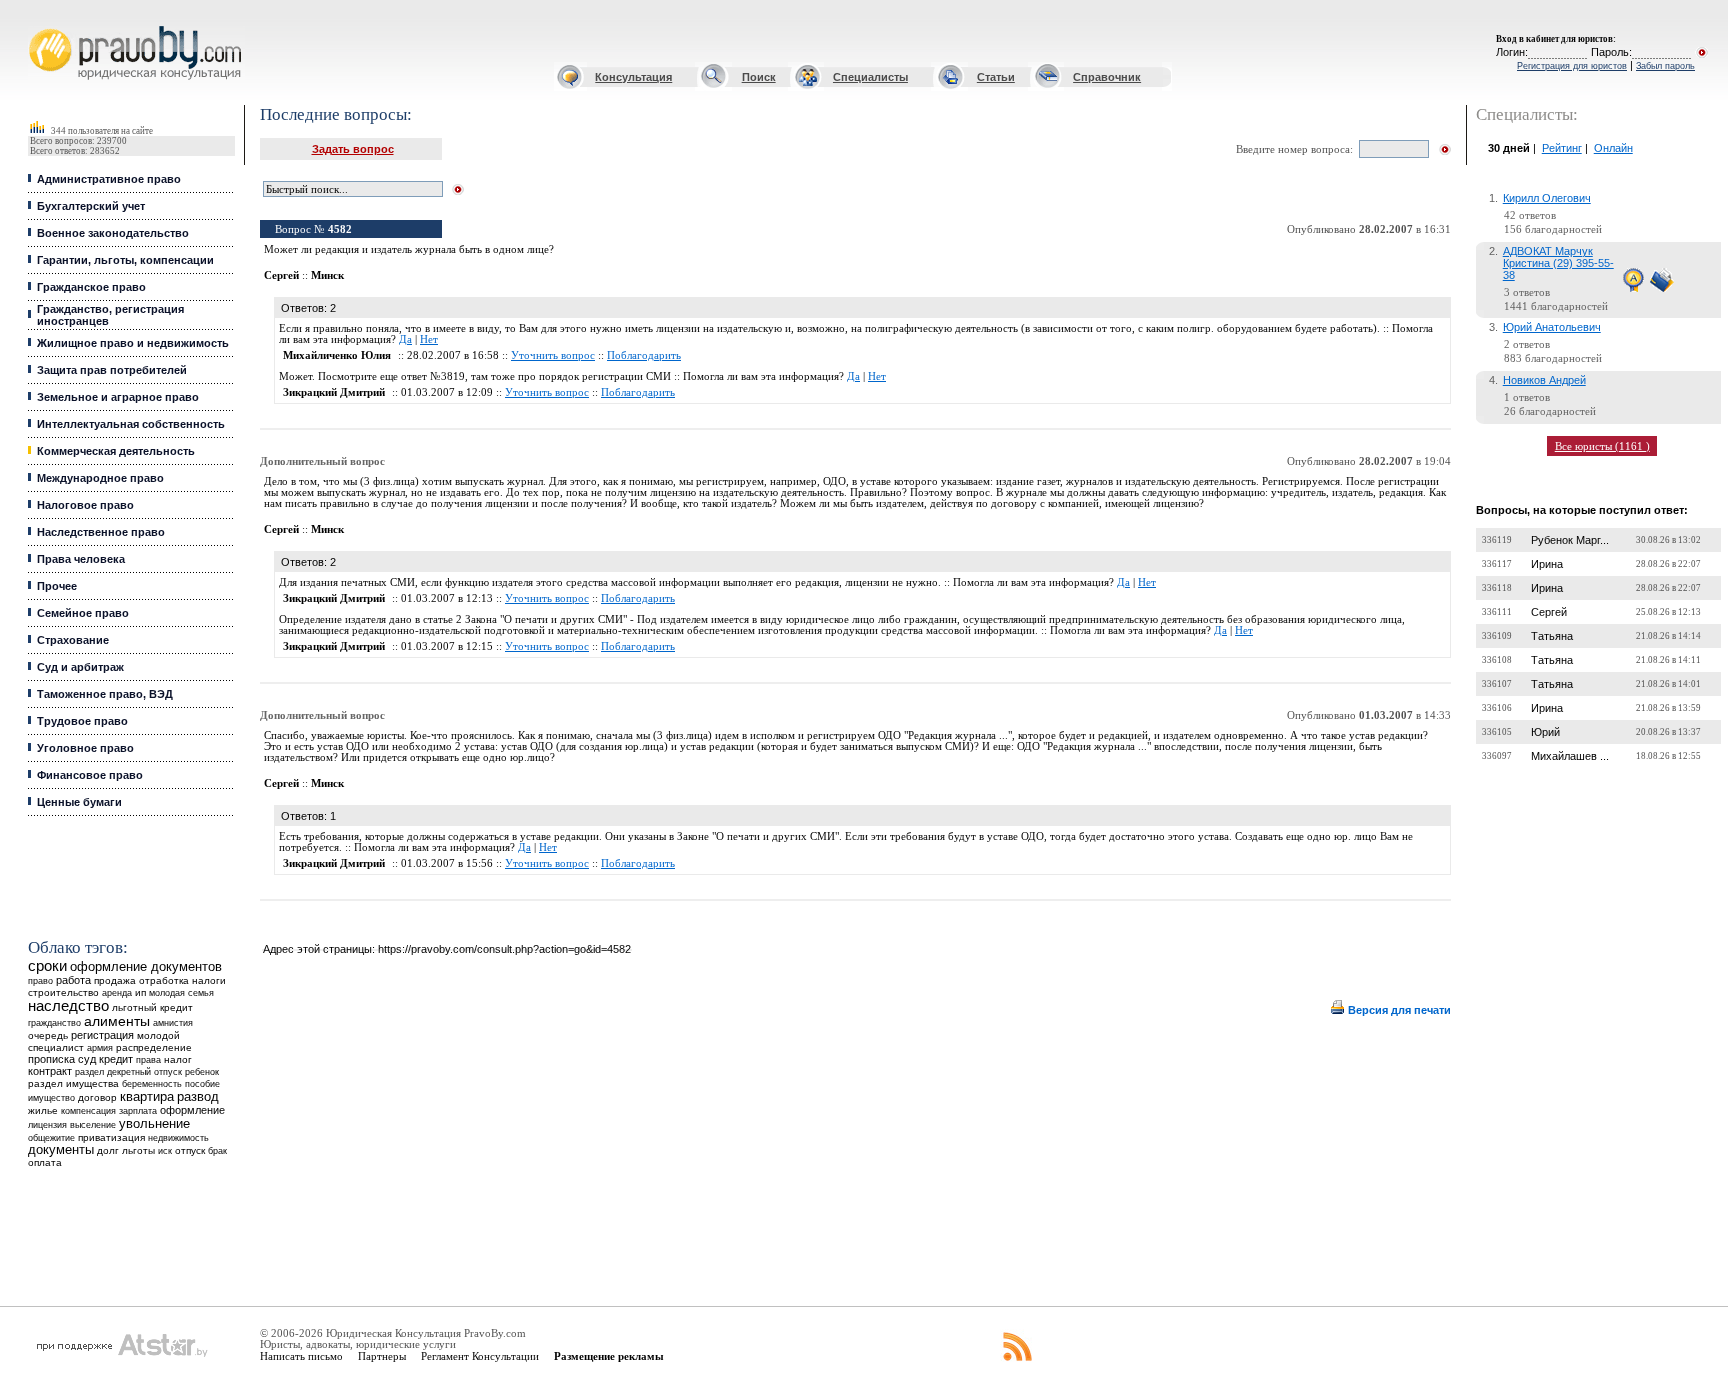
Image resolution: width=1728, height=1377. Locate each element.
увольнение (154, 1123)
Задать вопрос (353, 149)
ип (140, 992)
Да (405, 339)
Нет (429, 339)
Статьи (996, 77)
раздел (89, 1072)
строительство (63, 992)
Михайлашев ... (1570, 756)
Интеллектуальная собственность (131, 424)
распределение (154, 1047)
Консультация (633, 77)
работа (73, 980)
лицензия (47, 1125)
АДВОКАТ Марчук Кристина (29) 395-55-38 (1558, 263)
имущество (51, 1098)
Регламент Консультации (480, 1356)
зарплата (138, 1111)
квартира (147, 1096)
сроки (47, 966)
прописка (51, 1059)
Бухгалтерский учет (91, 206)
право (40, 981)
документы (61, 1150)
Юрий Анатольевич (1552, 327)
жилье (43, 1110)
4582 (340, 229)
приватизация (111, 1137)
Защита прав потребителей (112, 370)
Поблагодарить (644, 355)
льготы (138, 1150)
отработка (164, 980)
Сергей (1549, 612)
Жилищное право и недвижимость (133, 343)
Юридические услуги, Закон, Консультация (43, 26)
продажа (115, 980)
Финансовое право (90, 775)
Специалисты (870, 77)
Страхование (73, 640)
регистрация (102, 1035)
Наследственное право (101, 532)
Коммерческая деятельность (116, 451)
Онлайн (1613, 148)
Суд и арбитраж (80, 667)
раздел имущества (73, 1083)
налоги (209, 980)
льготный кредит (152, 1007)
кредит (116, 1059)
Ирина (1547, 564)
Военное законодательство (113, 233)
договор (97, 1097)
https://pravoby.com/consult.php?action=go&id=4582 (504, 949)
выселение (93, 1124)
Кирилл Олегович (1547, 198)
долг (108, 1150)
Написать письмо (301, 1356)
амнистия (173, 1023)
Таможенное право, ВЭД (105, 694)
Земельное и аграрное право (118, 397)
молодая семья (181, 993)
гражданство (54, 1023)
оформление (192, 1110)
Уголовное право (85, 748)
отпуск (190, 1150)
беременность (152, 1084)
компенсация (88, 1111)
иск (165, 1151)
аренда (117, 992)
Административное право (109, 179)
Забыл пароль (1665, 66)
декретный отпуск (144, 1072)
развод (198, 1097)
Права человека (81, 559)
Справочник (1107, 77)
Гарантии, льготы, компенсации (125, 260)
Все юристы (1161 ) (1602, 446)
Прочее (57, 586)
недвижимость (178, 1137)
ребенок (202, 1071)
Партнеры (382, 1356)
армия (100, 1048)
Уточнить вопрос (553, 355)
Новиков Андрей (1544, 380)
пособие (202, 1084)
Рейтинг (1562, 148)
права (148, 1060)
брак (217, 1151)
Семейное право (83, 613)
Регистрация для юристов (1572, 66)
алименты (117, 1021)
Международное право (100, 478)
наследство (68, 1006)
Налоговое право (85, 505)
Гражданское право (91, 287)
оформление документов (146, 966)
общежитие (51, 1137)
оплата (45, 1162)
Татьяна (1552, 636)
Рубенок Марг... (1570, 540)
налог (178, 1059)
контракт (50, 1071)
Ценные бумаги (79, 802)
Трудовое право (82, 721)
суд (87, 1059)
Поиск (759, 77)
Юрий (1545, 732)
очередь (48, 1035)
